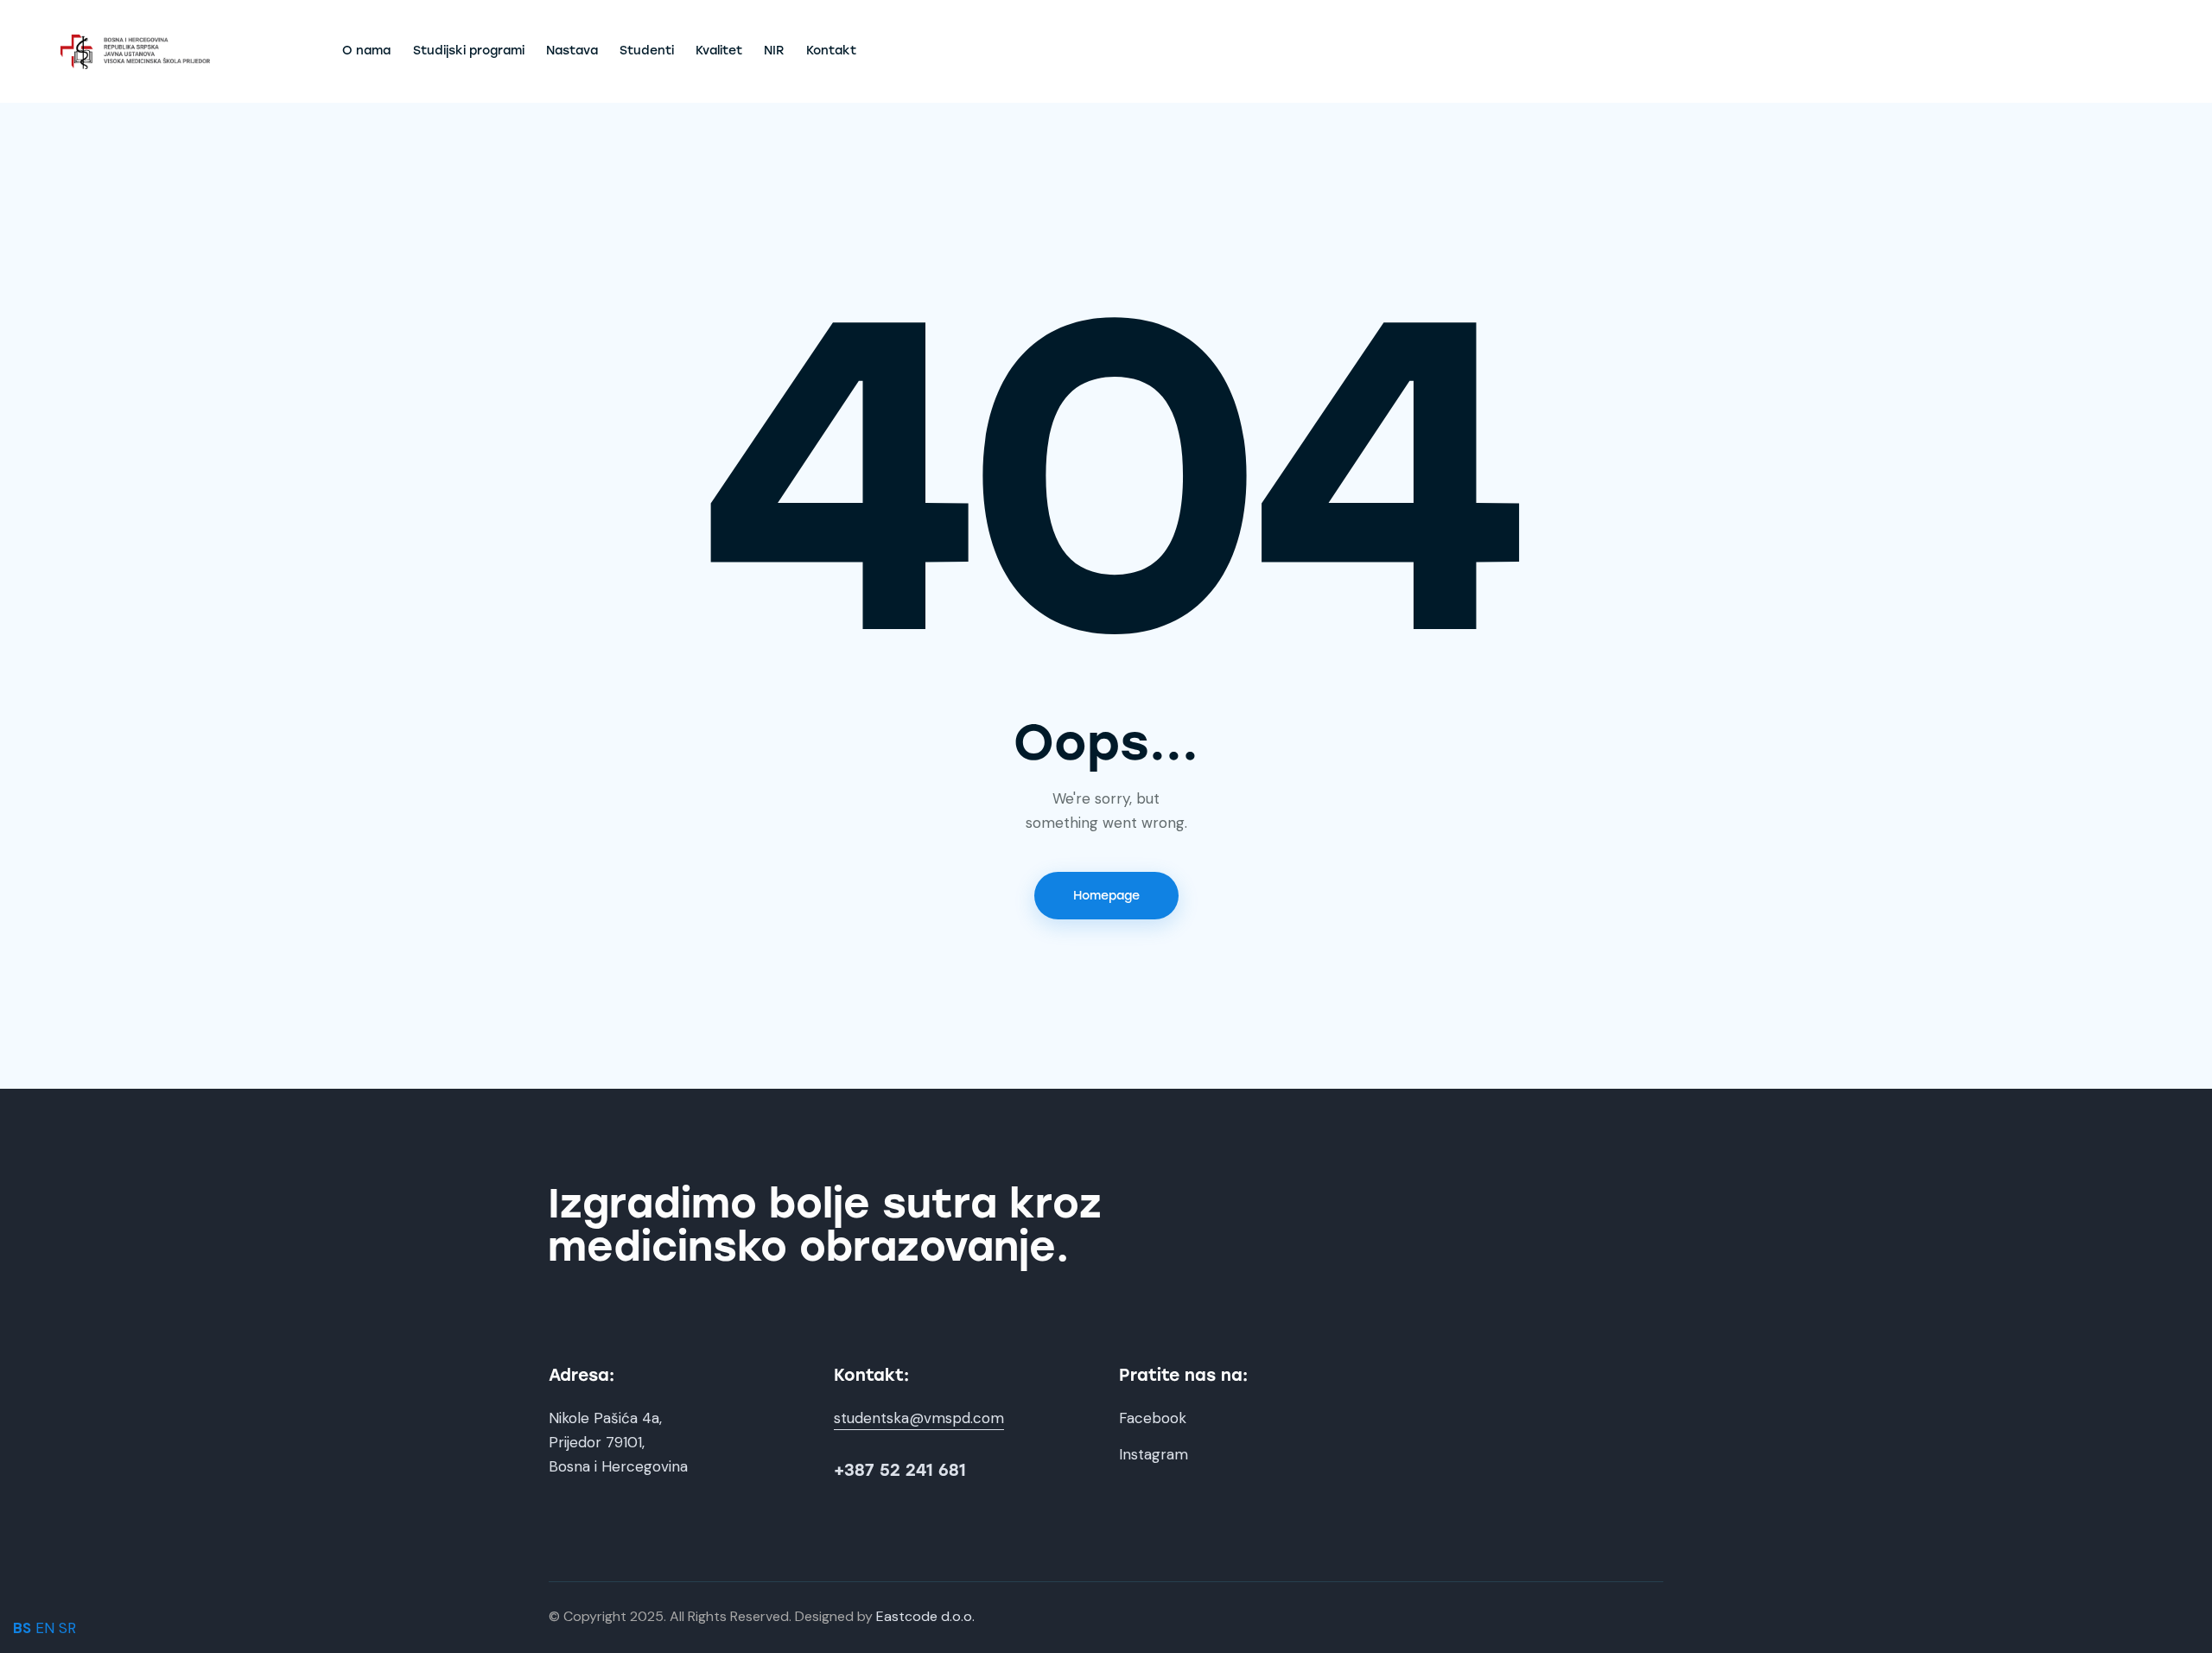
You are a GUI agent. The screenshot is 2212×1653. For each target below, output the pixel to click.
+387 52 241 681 (900, 1470)
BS (22, 1628)
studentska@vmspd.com (919, 1418)
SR (67, 1628)
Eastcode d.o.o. (925, 1616)
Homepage (1106, 896)
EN (45, 1628)
